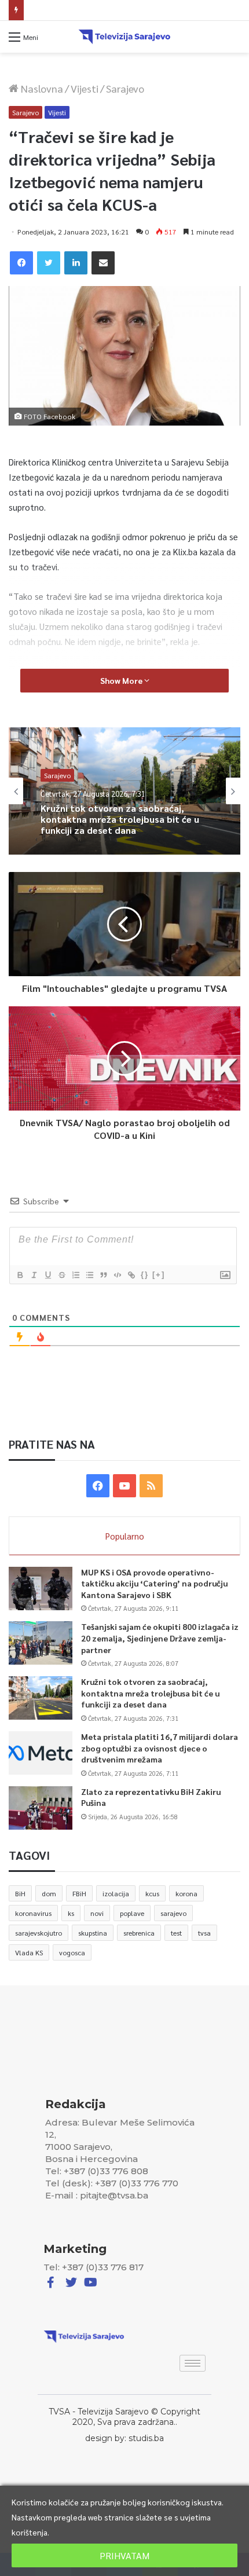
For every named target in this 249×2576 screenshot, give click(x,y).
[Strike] (61, 1275)
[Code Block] (117, 1275)
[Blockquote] (103, 1275)
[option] (124, 791)
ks (71, 1913)
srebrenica (139, 1933)
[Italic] (34, 1275)
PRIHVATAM (124, 2555)
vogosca (72, 1952)
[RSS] (151, 1486)
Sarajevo (125, 88)
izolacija (116, 1893)
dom (49, 1893)
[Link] (131, 1275)
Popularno (125, 1536)
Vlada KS (29, 1952)
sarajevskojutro (39, 1933)
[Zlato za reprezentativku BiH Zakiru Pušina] (41, 1808)
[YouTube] (124, 1486)
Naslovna (41, 88)
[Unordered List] (89, 1275)
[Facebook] (21, 263)
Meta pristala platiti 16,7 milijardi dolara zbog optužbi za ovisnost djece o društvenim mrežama (115, 827)
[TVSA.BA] (124, 37)
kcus (152, 1893)
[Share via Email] (103, 263)
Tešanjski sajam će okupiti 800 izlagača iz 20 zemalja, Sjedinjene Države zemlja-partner (160, 1638)
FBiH (79, 1893)
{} (145, 1275)
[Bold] (20, 1275)
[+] (159, 1275)
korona (186, 1893)
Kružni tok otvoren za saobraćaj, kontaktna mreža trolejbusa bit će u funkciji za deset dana (150, 1693)
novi (97, 1913)
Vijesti (85, 88)
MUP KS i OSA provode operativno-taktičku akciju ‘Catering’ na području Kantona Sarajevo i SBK (154, 1583)
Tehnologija (63, 778)
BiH (20, 1893)
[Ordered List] (75, 1275)
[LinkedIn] (76, 263)
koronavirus (33, 1913)
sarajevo (173, 1913)
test (176, 1933)
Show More (122, 680)
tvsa (204, 1933)
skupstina (93, 1933)
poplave (132, 1913)
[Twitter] (49, 263)
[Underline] (47, 1275)
